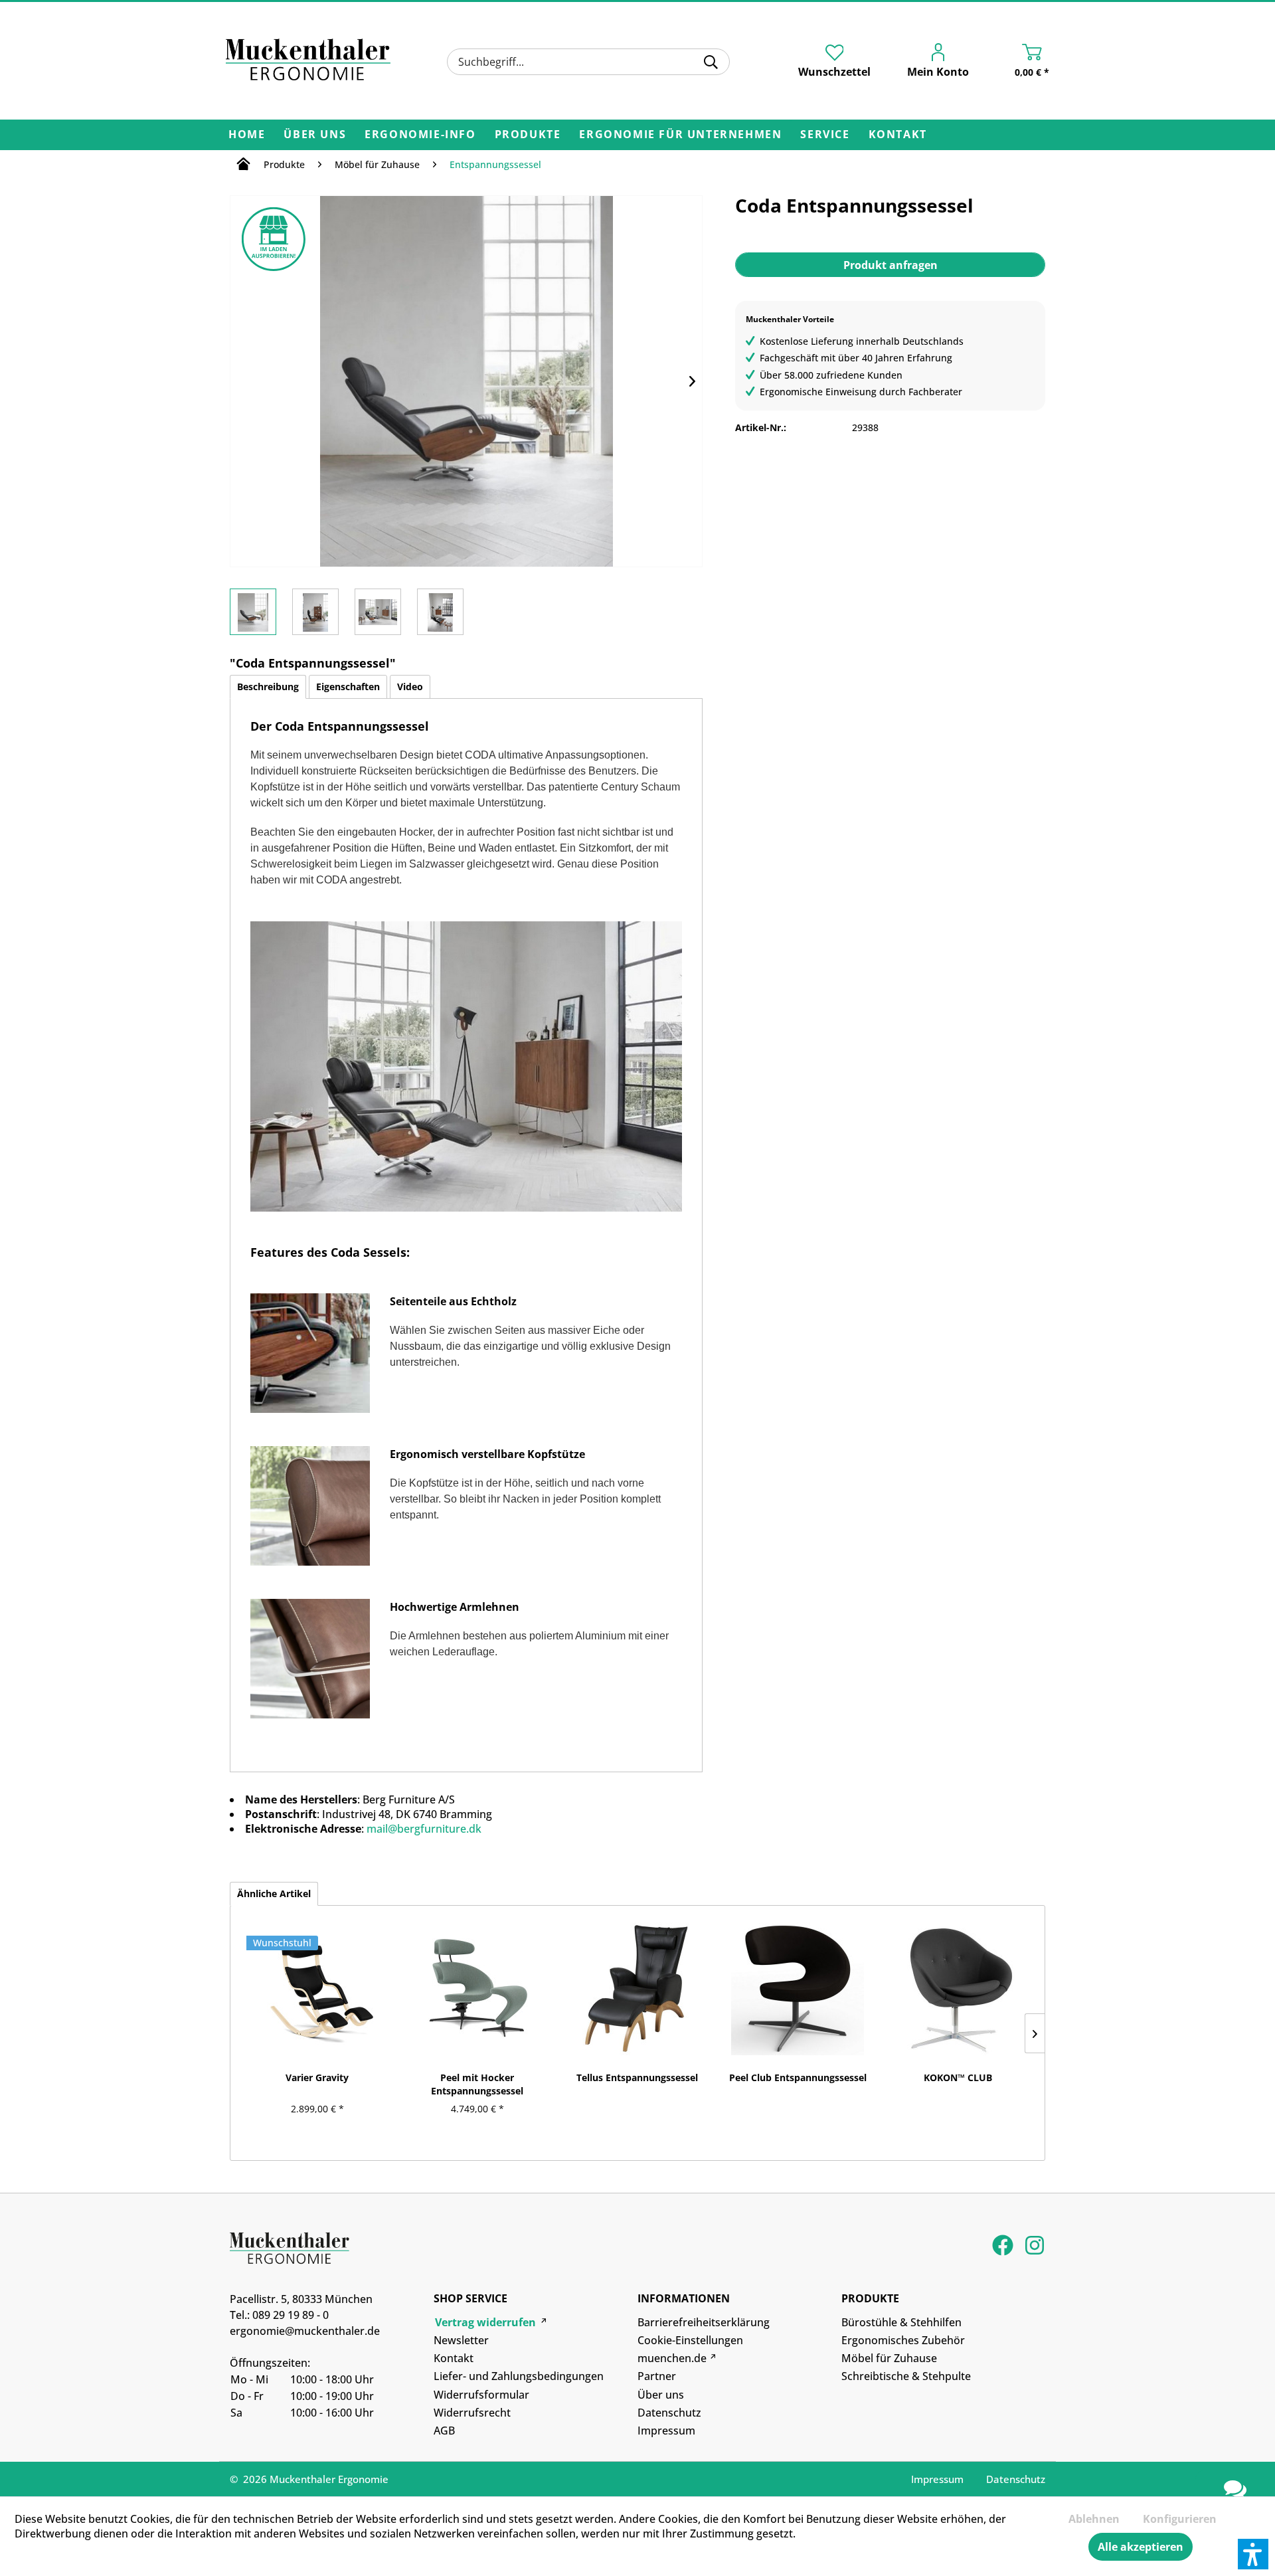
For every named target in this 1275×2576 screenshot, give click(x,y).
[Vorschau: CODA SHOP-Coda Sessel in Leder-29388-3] (378, 612)
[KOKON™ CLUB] (958, 1989)
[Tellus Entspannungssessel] (637, 1989)
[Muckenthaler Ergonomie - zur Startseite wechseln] (308, 60)
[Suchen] (711, 62)
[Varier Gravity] (317, 1989)
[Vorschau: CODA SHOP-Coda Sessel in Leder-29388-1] (253, 612)
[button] (1253, 2554)
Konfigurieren (1180, 2519)
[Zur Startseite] (243, 166)
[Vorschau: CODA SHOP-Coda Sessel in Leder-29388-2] (315, 612)
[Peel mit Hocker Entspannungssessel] (477, 1989)
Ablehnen (1094, 2519)
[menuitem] (588, 62)
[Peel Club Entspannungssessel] (798, 1989)
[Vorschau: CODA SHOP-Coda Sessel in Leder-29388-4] (440, 612)
